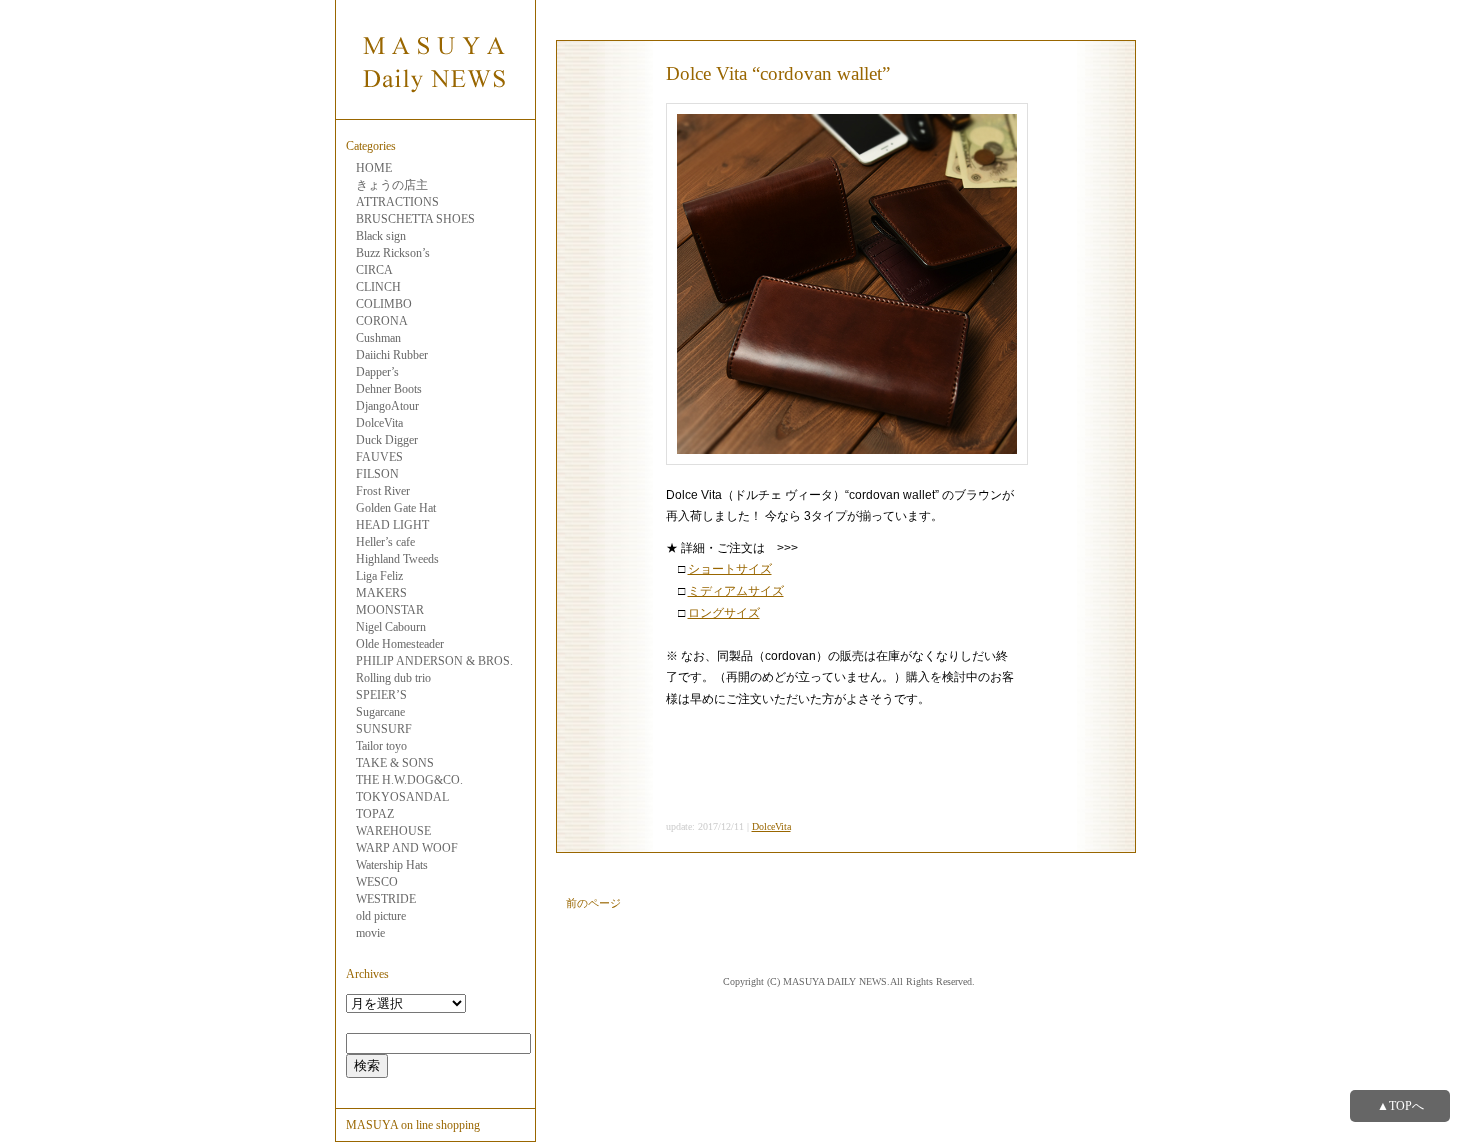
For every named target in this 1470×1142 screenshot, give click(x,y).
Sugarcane (380, 712)
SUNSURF (384, 729)
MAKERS (381, 593)
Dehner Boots (389, 389)
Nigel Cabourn (391, 627)
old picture (381, 916)
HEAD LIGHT (392, 525)
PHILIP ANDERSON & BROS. (434, 661)
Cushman (378, 338)
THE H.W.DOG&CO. (409, 780)
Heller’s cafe (385, 542)
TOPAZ (375, 814)
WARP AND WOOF (407, 848)
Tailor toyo (381, 746)
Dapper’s (377, 372)
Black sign (381, 236)
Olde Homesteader (400, 644)
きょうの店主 (392, 185)
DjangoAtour (387, 406)
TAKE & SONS (395, 763)
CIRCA (374, 270)
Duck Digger (387, 440)
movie (370, 933)
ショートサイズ (730, 569)
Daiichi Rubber (392, 355)
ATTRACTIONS (397, 202)
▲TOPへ (1400, 1106)
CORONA (382, 321)
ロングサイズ (724, 613)
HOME (374, 168)
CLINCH (378, 287)
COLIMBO (384, 304)
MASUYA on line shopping (413, 1125)
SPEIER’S (381, 695)
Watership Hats (392, 865)
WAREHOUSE (393, 831)
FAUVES (379, 457)
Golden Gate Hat (396, 508)
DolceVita (379, 423)
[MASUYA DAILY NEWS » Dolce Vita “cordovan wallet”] (435, 108)
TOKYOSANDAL (402, 797)
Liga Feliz (379, 576)
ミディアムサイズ (736, 591)
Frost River (383, 491)
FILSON (377, 474)
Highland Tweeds (397, 559)
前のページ (593, 903)
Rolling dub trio (393, 678)
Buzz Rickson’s (393, 253)
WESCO (377, 882)
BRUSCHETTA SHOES (415, 219)
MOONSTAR (390, 610)
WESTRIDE (386, 899)
